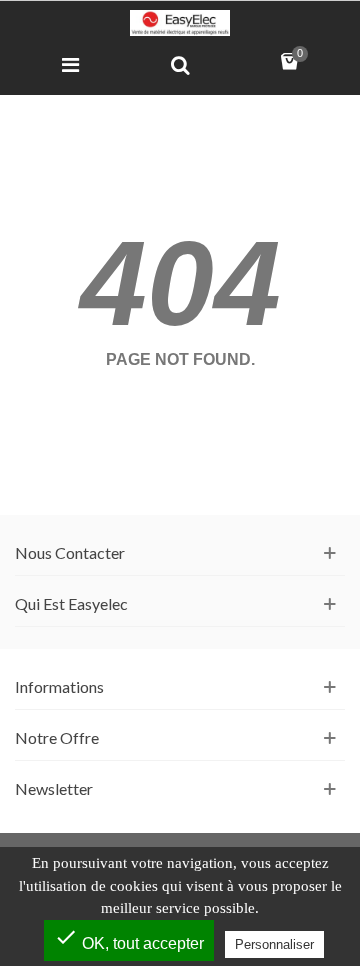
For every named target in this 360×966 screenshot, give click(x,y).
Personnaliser (274, 944)
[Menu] (70, 64)
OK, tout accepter (129, 938)
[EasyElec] (180, 23)
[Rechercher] (180, 64)
